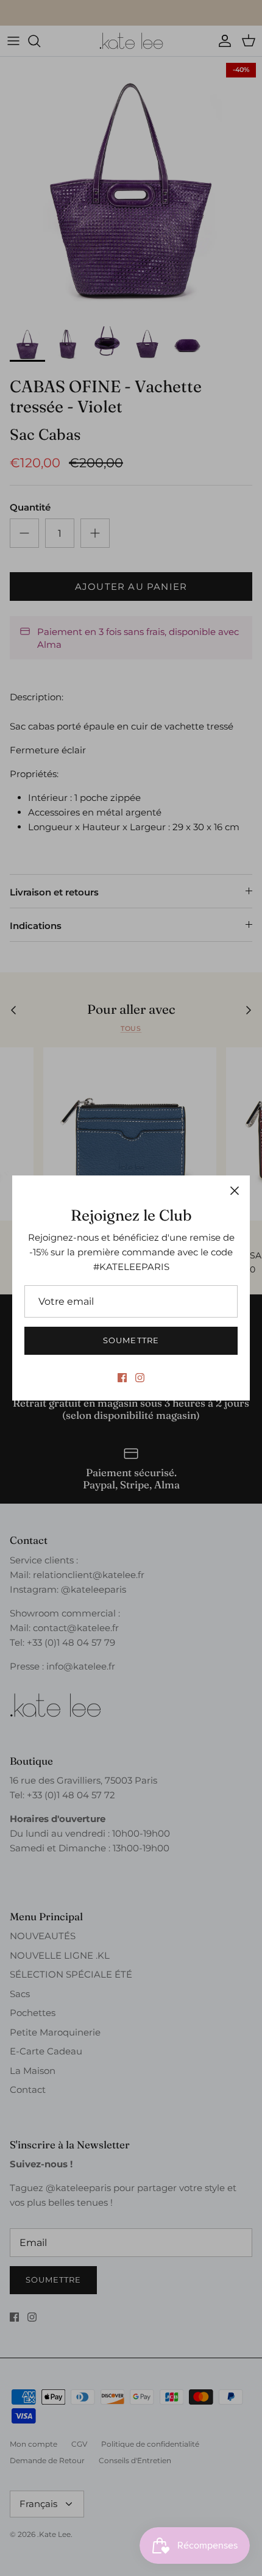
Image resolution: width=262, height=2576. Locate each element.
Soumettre (131, 1340)
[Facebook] (122, 1378)
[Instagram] (140, 1378)
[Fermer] (235, 1191)
